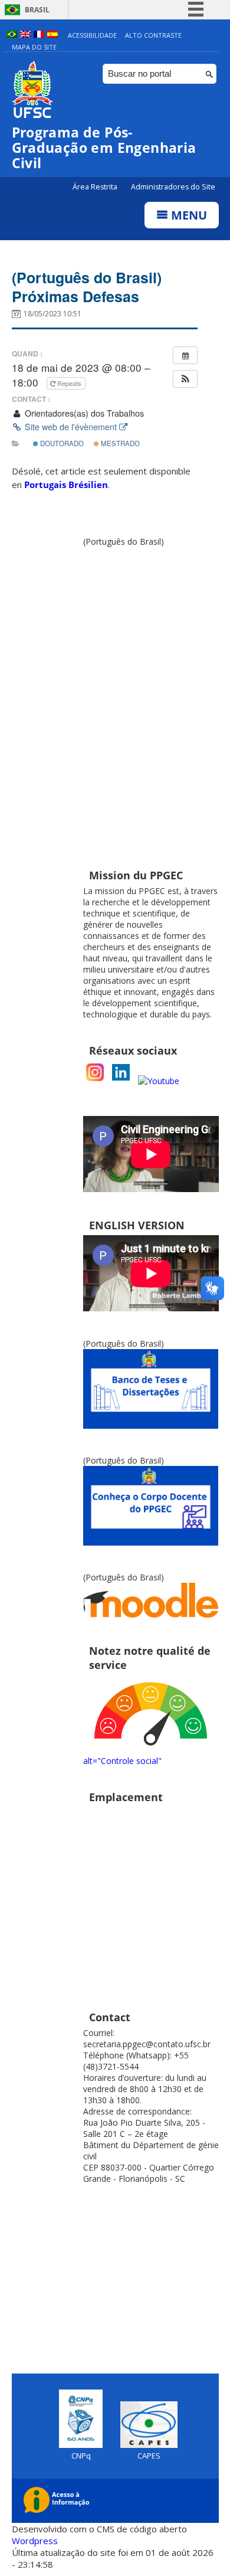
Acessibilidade (92, 35)
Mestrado (119, 443)
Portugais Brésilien (66, 485)
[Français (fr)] (39, 35)
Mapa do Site (34, 47)
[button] (185, 379)
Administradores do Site (173, 187)
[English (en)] (25, 35)
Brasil (37, 10)
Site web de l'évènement (71, 427)
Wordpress (35, 2541)
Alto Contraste (153, 35)
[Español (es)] (52, 35)
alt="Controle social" (122, 1761)
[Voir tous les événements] (185, 355)
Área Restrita (96, 187)
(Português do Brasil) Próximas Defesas (87, 287)
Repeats (69, 383)
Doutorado (61, 443)
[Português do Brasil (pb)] (12, 35)
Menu (188, 215)
